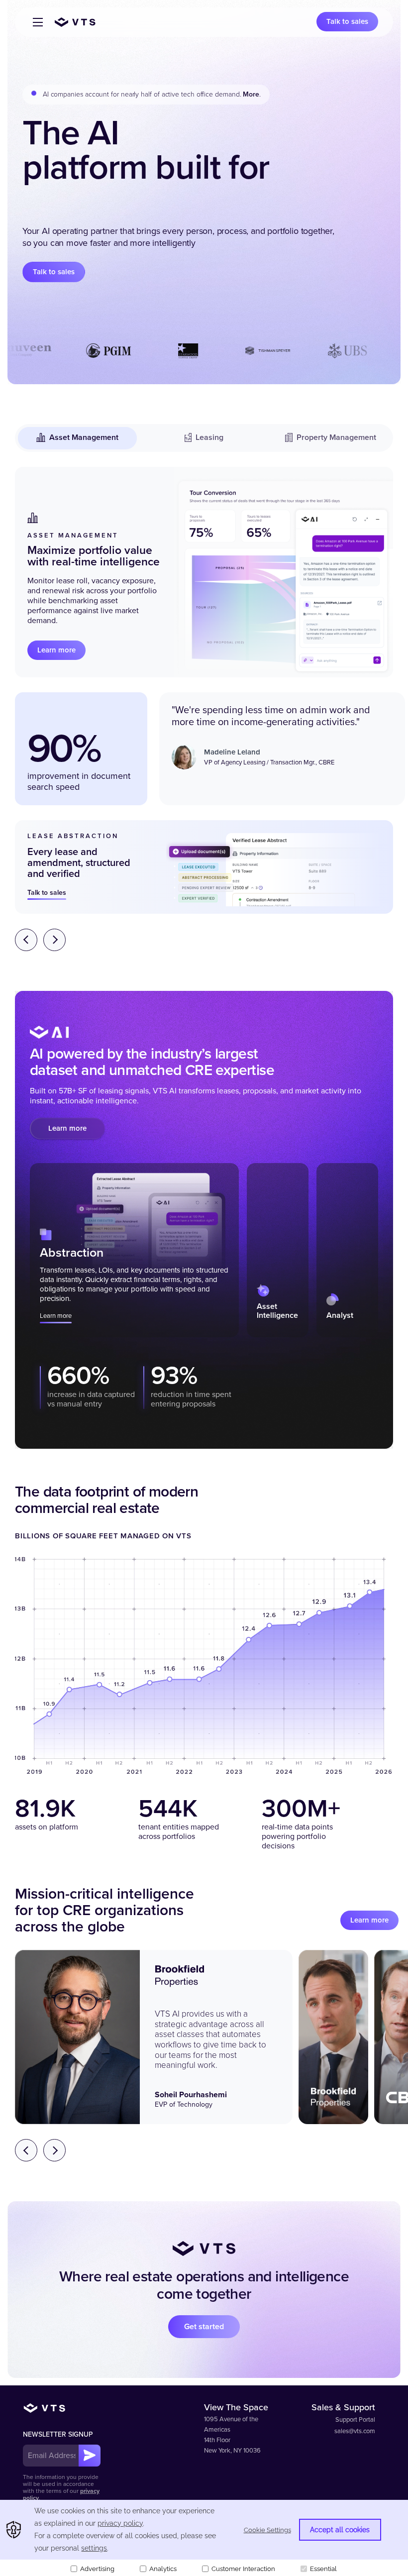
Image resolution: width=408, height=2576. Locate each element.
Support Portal (355, 2420)
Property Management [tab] (336, 437)
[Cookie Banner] (204, 2538)
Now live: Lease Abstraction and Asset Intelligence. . (139, 94)
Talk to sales (347, 21)
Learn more (56, 650)
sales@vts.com (355, 2431)
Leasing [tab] (209, 437)
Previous (26, 940)
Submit (90, 2456)
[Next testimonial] (54, 2150)
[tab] (134, 1250)
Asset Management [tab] (84, 437)
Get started (204, 2327)
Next (54, 940)
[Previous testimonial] (26, 2150)
